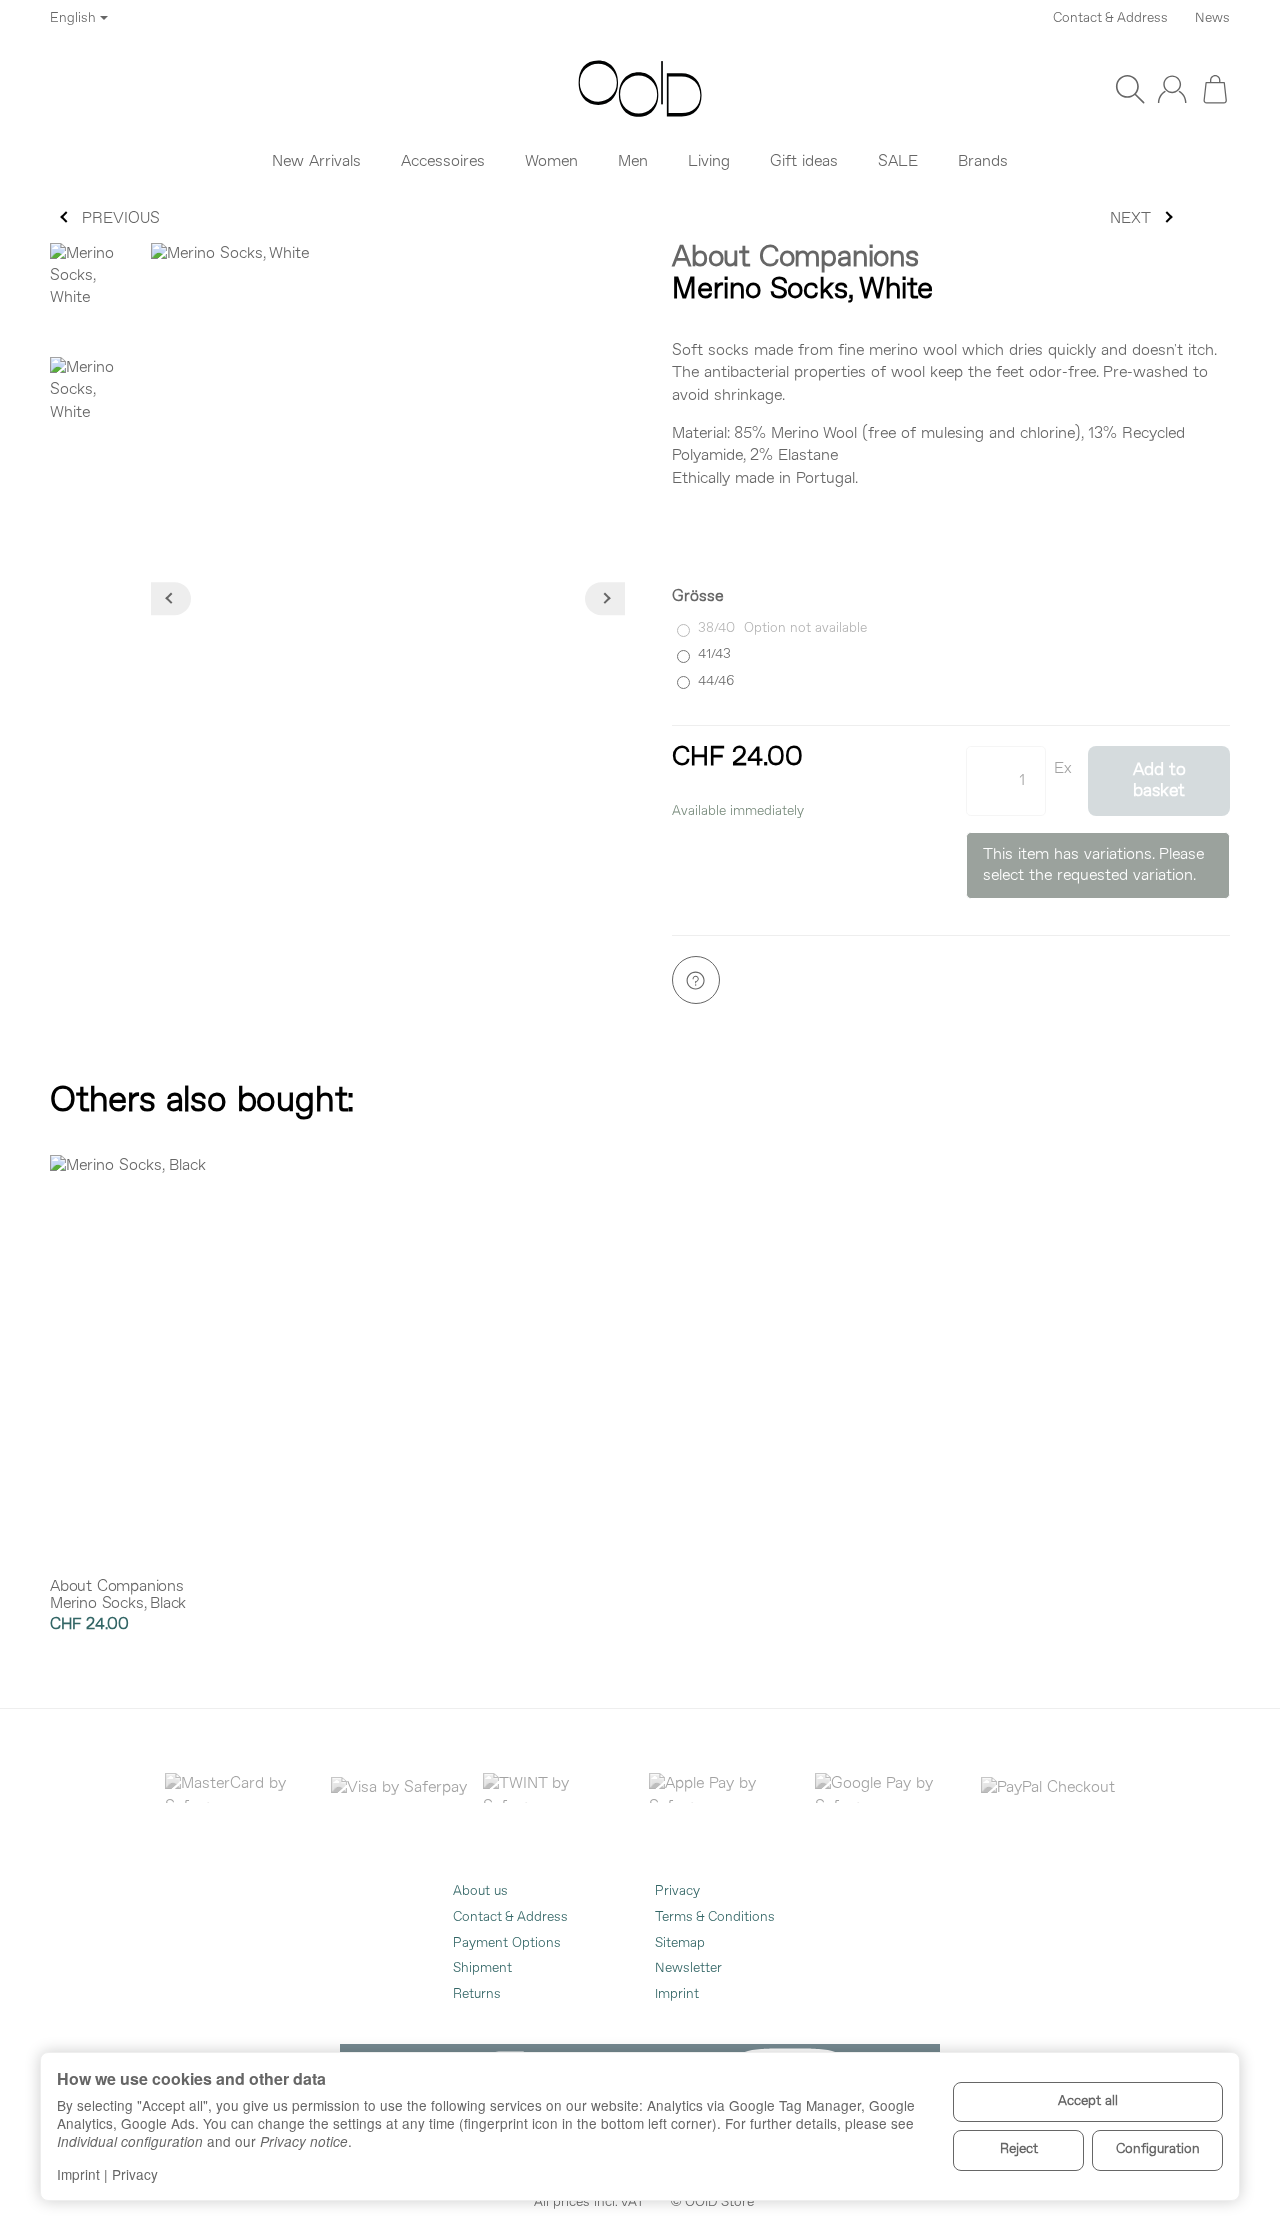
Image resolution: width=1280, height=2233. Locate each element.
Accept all (1088, 2101)
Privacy (135, 2174)
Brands (983, 162)
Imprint (78, 2174)
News (1212, 18)
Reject (1019, 2149)
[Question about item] (696, 980)
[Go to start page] (640, 89)
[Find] (1130, 89)
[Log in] (1172, 89)
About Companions (795, 258)
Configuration (1158, 2149)
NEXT (1130, 219)
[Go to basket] (1215, 89)
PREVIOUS (121, 219)
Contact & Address (1110, 18)
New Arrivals (316, 162)
